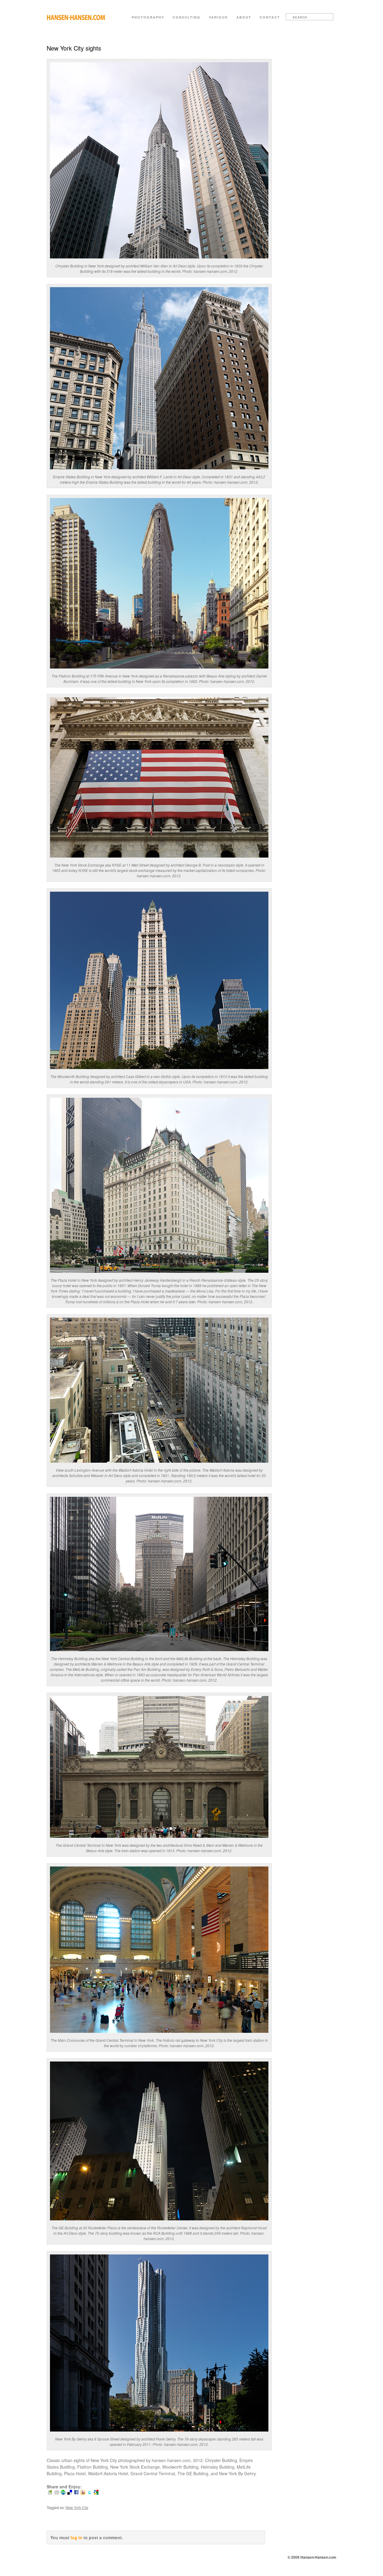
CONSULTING (187, 17)
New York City (77, 2507)
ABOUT (244, 17)
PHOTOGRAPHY (148, 17)
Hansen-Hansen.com (79, 20)
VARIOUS (218, 17)
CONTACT (270, 17)
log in (76, 2537)
